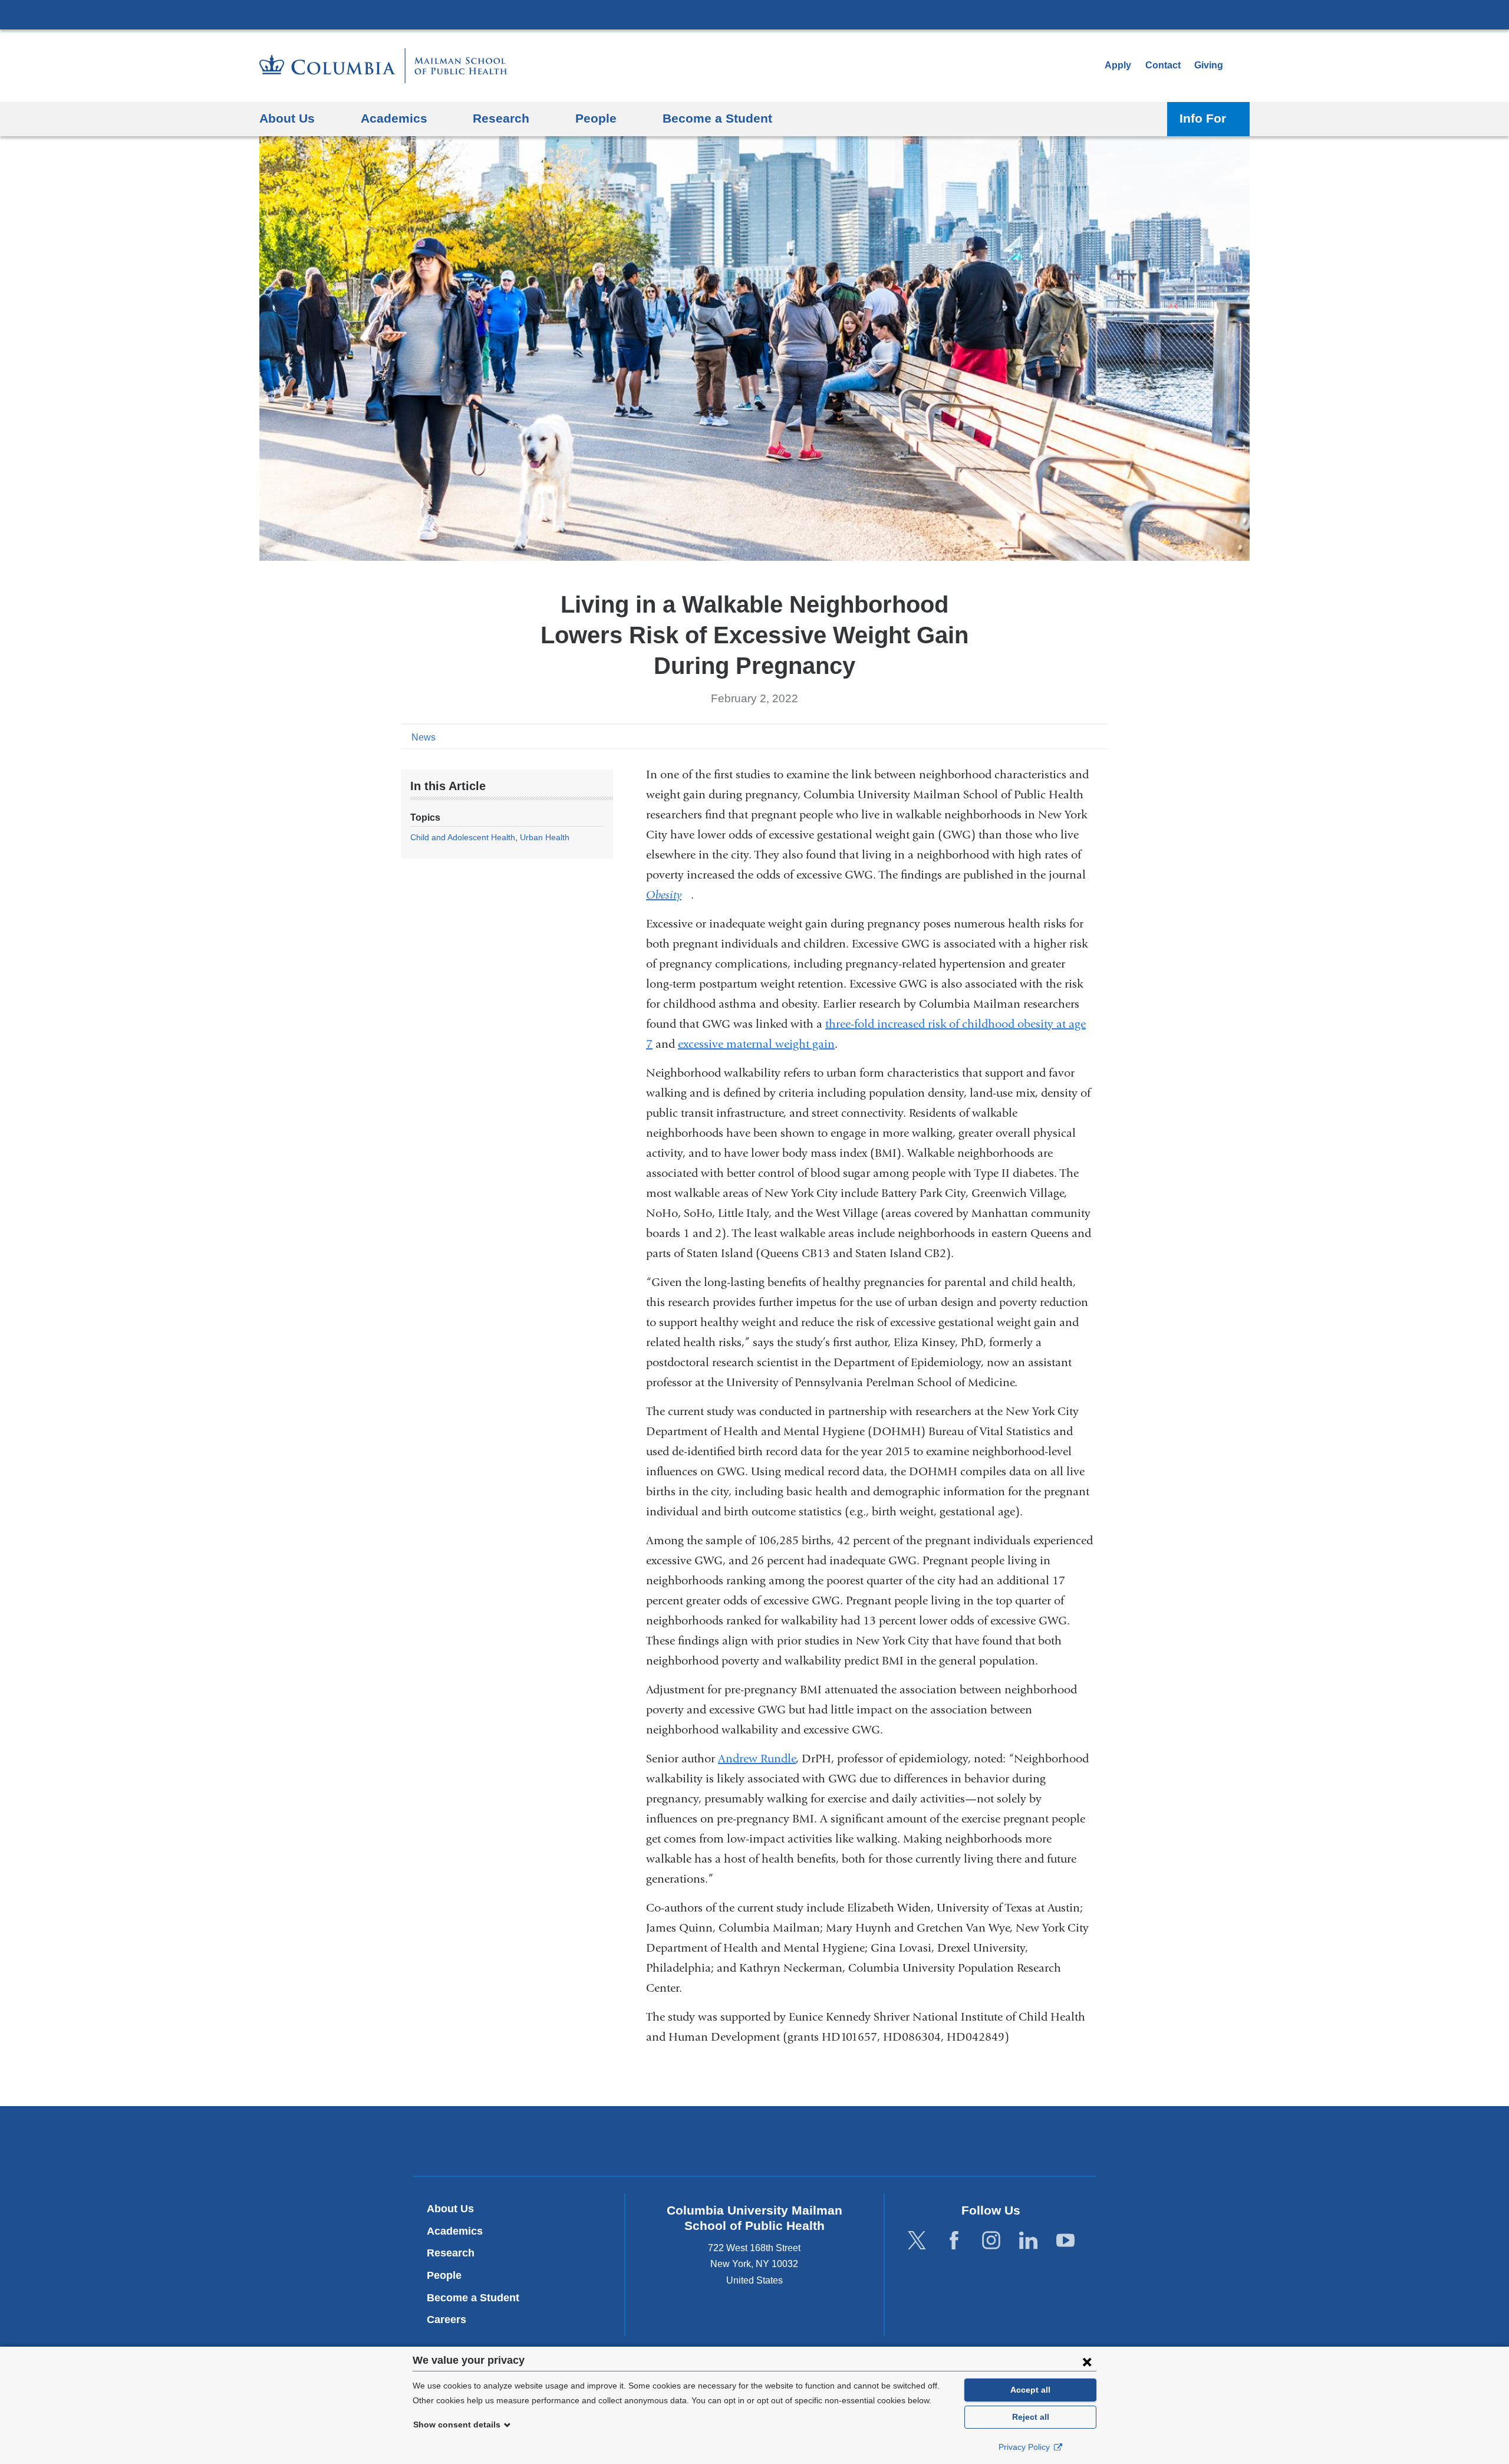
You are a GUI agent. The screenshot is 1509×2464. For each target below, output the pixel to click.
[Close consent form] (1087, 2361)
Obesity (668, 895)
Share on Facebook (1043, 736)
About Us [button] (287, 118)
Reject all (1031, 2417)
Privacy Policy (1025, 2447)
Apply (1118, 65)
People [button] (596, 118)
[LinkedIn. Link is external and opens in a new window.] (1028, 2240)
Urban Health (545, 837)
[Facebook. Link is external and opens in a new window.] (954, 2240)
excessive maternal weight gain (756, 1044)
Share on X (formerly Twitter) (1062, 736)
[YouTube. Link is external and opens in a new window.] (1065, 2240)
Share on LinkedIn (1081, 736)
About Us (450, 2209)
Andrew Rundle (757, 1759)
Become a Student (473, 2298)
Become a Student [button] (717, 118)
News (424, 737)
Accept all (1030, 2390)
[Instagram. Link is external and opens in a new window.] (991, 2240)
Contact (1163, 65)
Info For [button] (1203, 118)
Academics (455, 2231)
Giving (1209, 65)
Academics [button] (394, 118)
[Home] (383, 66)
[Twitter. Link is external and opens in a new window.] (917, 2240)
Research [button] (501, 118)
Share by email (1100, 736)
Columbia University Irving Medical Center (754, 14)
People (444, 2275)
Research (451, 2253)
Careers (447, 2320)
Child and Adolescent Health (463, 837)
